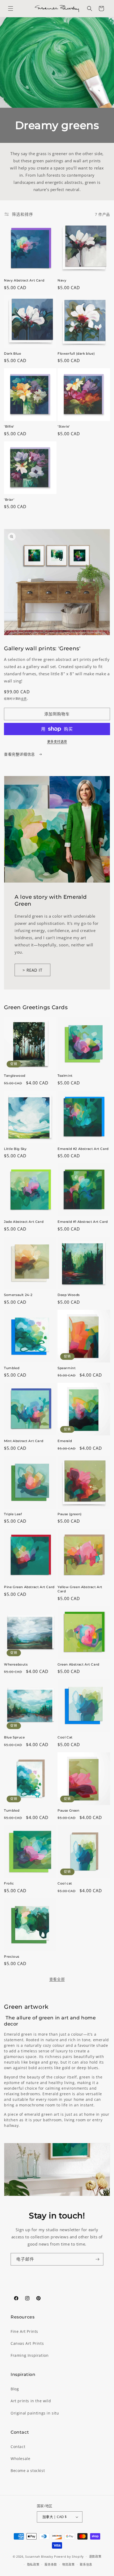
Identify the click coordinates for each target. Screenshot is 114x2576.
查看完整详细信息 (20, 754)
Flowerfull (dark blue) (76, 353)
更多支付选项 (57, 742)
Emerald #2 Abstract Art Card (83, 1149)
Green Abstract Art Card (78, 1664)
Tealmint (65, 1076)
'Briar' (9, 500)
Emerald (65, 1441)
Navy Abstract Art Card (24, 280)
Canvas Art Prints (27, 2343)
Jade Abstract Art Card (24, 1222)
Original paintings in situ (35, 2413)
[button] (11, 9)
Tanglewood (15, 1076)
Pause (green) (70, 1514)
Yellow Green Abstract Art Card (80, 1589)
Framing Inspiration (30, 2355)
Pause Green (69, 1810)
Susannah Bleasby (39, 2556)
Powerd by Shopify (69, 2556)
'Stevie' (64, 426)
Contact (18, 2447)
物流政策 (69, 2564)
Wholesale (20, 2459)
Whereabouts (16, 1664)
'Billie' (9, 426)
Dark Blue (12, 353)
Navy (62, 280)
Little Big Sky (15, 1149)
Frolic (9, 1883)
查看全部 (57, 1979)
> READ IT (32, 970)
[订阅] (97, 2259)
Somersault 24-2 (18, 1295)
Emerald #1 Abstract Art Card (83, 1222)
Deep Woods (69, 1295)
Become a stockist (28, 2471)
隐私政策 (33, 2564)
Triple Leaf (13, 1514)
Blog (15, 2389)
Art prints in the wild (31, 2401)
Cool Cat (65, 1737)
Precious (12, 1956)
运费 (24, 699)
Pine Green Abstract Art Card (29, 1587)
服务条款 (51, 2564)
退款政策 (95, 2556)
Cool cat (65, 1883)
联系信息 (86, 2564)
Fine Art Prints (24, 2331)
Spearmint (67, 1368)
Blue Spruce (14, 1737)
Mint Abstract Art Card (24, 1441)
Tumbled (12, 1368)
